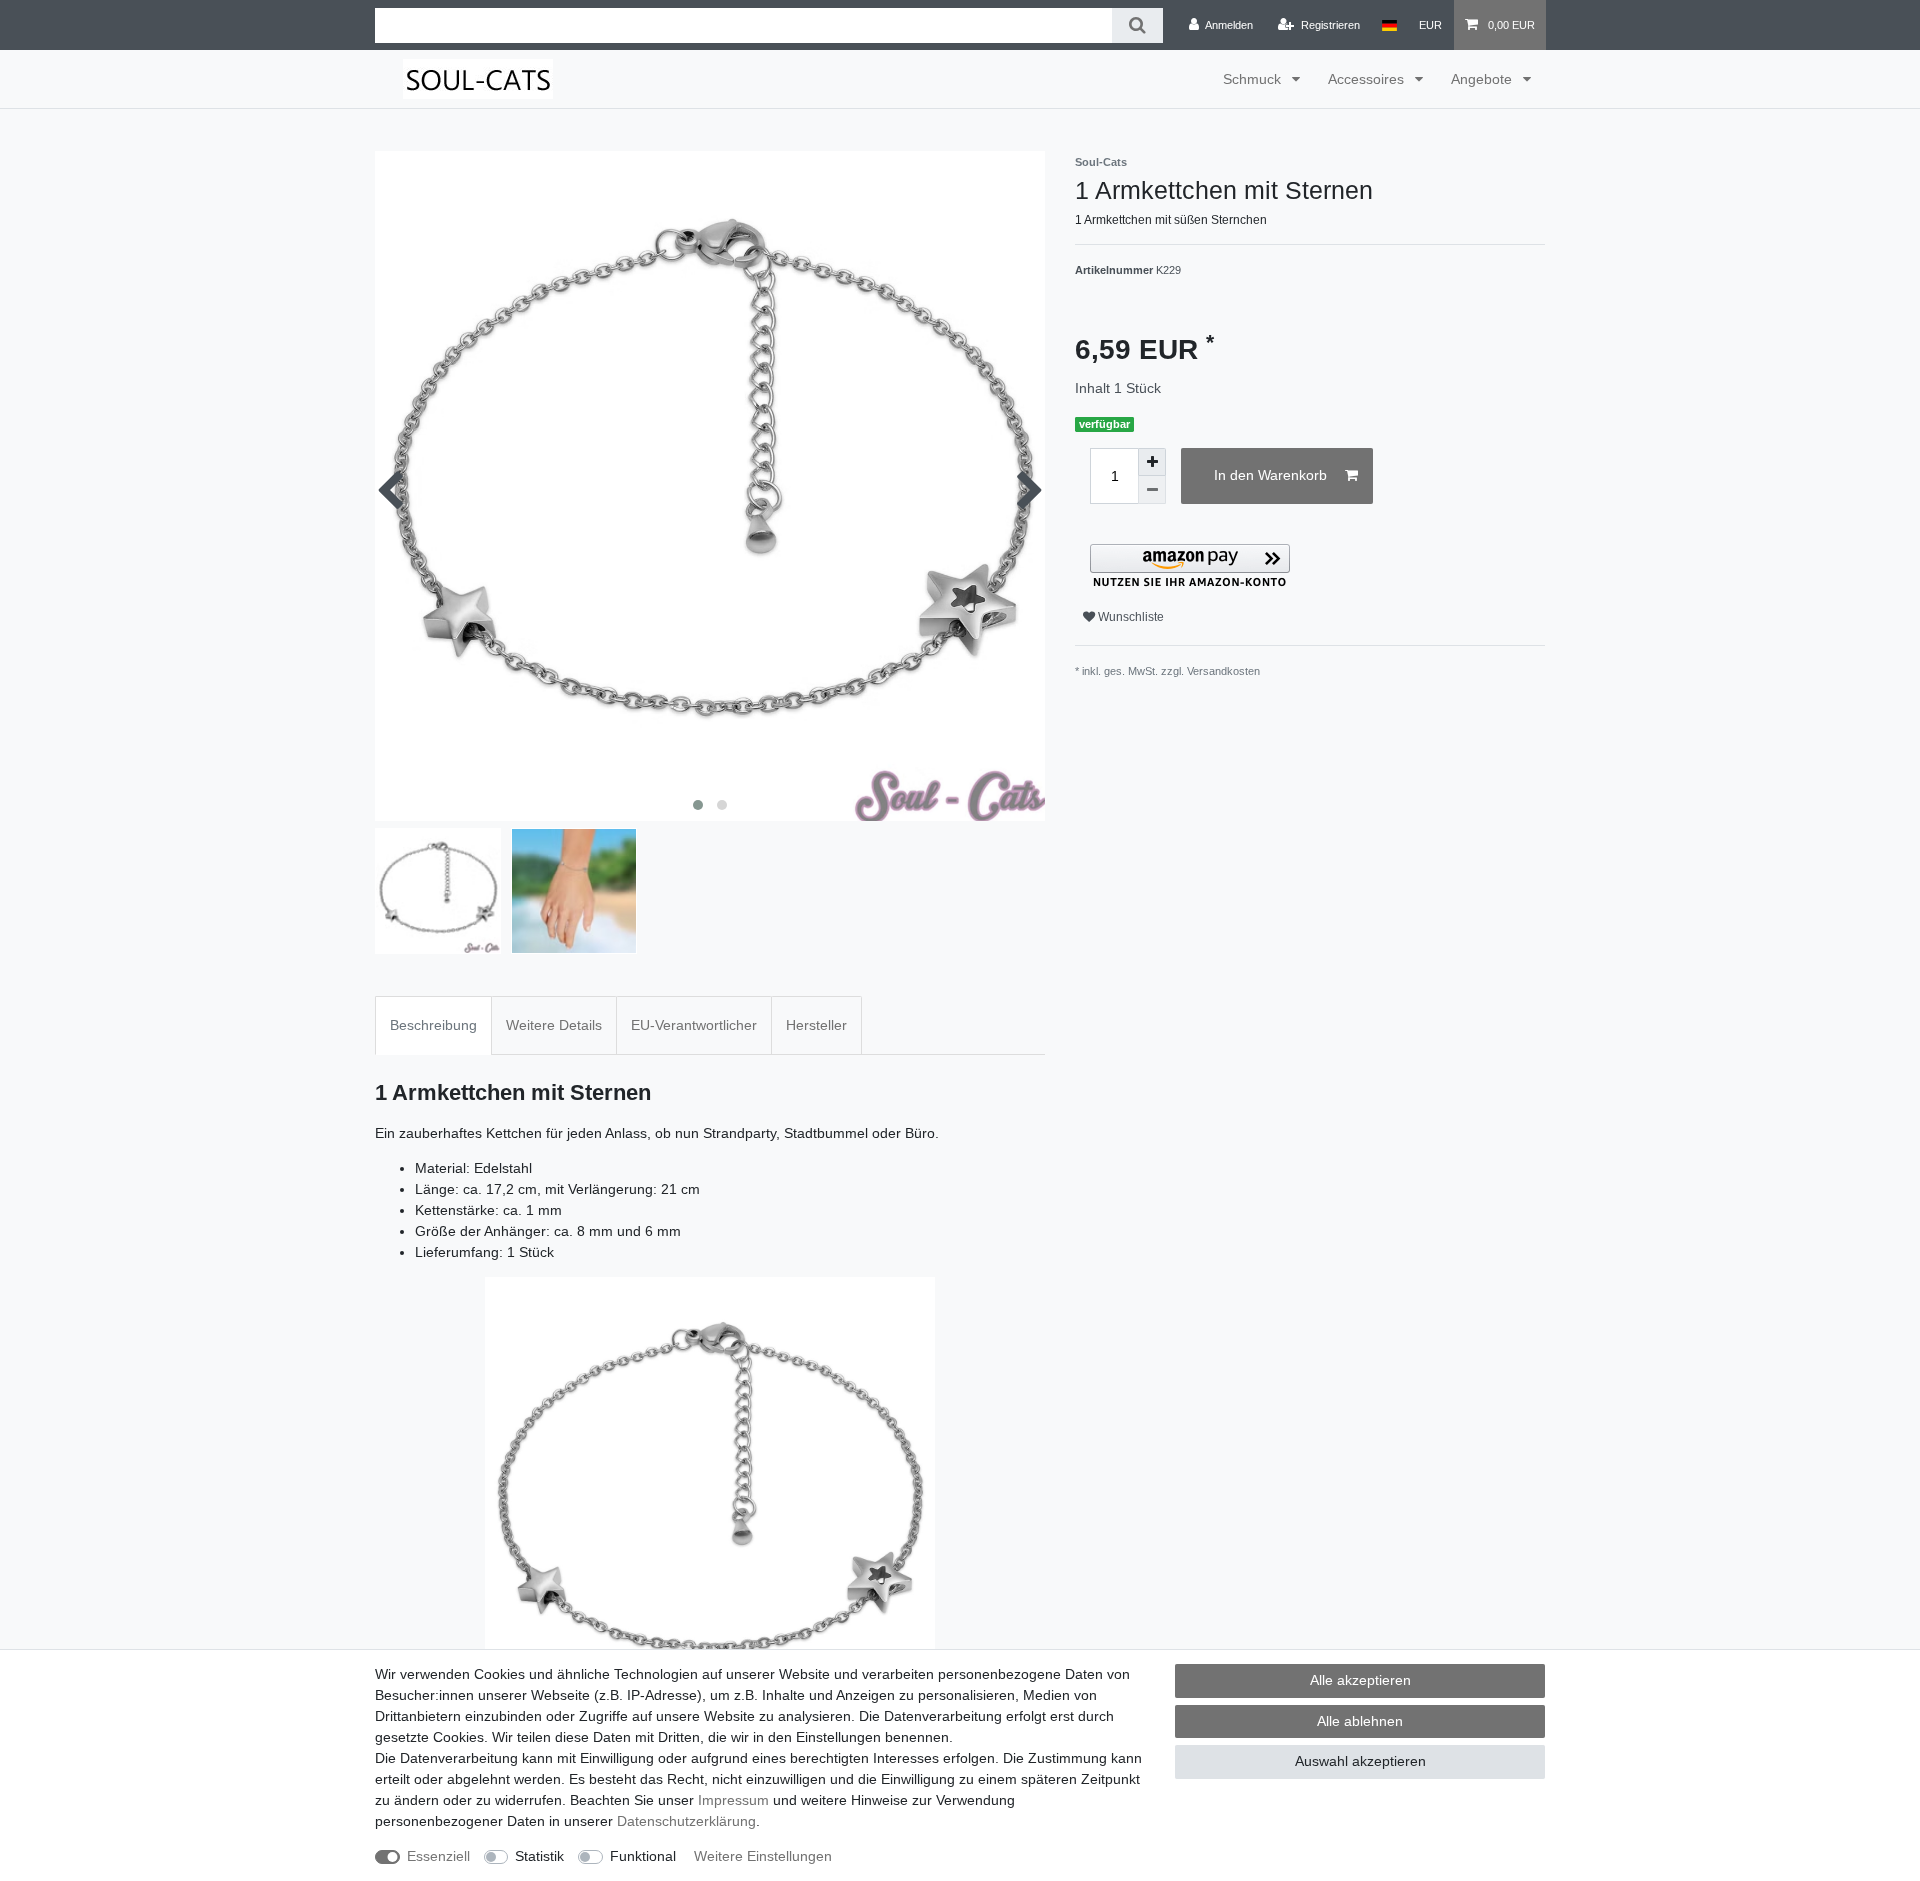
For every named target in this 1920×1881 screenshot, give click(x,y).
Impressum (733, 1800)
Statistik (539, 1856)
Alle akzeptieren (1360, 1680)
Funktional (643, 1856)
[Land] (1389, 25)
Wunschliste (1129, 617)
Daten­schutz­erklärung (686, 1821)
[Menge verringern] (1152, 490)
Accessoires (1368, 79)
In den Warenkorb (1270, 475)
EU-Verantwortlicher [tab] (694, 1025)
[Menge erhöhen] (1152, 462)
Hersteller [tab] (816, 1025)
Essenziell (438, 1856)
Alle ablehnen (1360, 1721)
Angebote (1483, 79)
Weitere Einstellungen (763, 1856)
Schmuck (1254, 79)
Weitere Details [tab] (554, 1025)
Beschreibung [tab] (433, 1025)
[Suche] (1137, 25)
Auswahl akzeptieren (1360, 1761)
